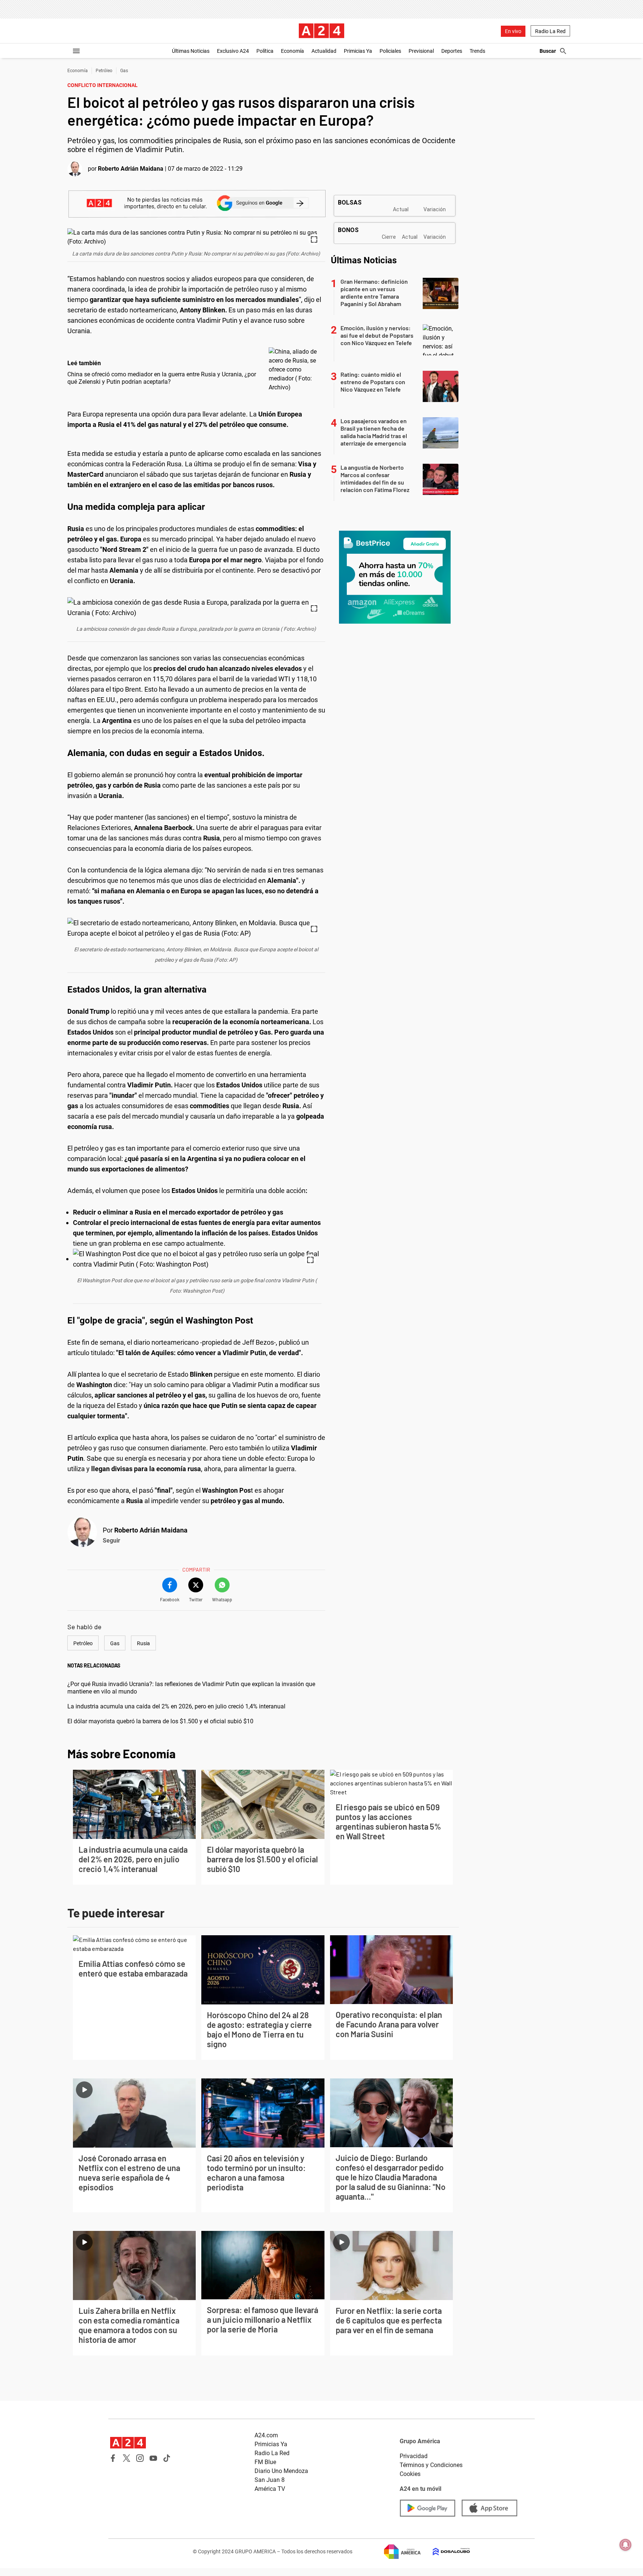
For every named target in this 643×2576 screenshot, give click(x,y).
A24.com (266, 2435)
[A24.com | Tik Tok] (167, 2458)
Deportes (452, 51)
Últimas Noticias (191, 51)
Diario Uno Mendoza (281, 2471)
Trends (477, 51)
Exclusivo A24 (233, 51)
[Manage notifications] (626, 2545)
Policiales (390, 51)
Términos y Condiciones (431, 2465)
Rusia (143, 1643)
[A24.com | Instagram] (140, 2458)
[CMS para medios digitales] (445, 2552)
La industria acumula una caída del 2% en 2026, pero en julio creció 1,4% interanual (176, 1706)
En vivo (513, 31)
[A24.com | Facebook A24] (113, 2458)
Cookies (410, 2474)
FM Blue (265, 2462)
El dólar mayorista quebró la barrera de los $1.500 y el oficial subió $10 (160, 1721)
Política (265, 51)
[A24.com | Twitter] (127, 2458)
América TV (270, 2489)
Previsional (421, 51)
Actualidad (324, 51)
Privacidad (414, 2456)
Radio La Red (550, 31)
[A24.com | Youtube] (153, 2458)
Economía (292, 51)
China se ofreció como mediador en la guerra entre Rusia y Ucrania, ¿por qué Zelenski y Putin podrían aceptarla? (162, 378)
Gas (124, 71)
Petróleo (104, 71)
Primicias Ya (358, 51)
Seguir (111, 1541)
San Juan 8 (270, 2480)
